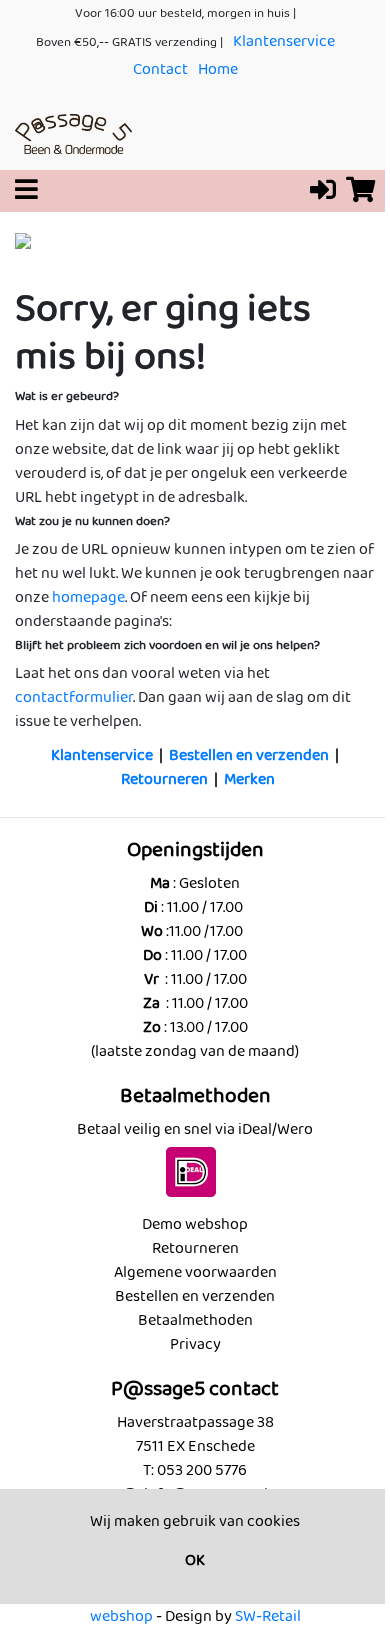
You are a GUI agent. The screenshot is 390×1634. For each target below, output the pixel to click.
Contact (160, 69)
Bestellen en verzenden (249, 755)
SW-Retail (268, 1616)
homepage (88, 597)
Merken (249, 779)
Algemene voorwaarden (195, 1272)
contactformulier (74, 697)
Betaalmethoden (195, 1320)
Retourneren (164, 779)
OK (195, 1560)
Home (218, 69)
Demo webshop (195, 1224)
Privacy (195, 1344)
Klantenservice (284, 41)
